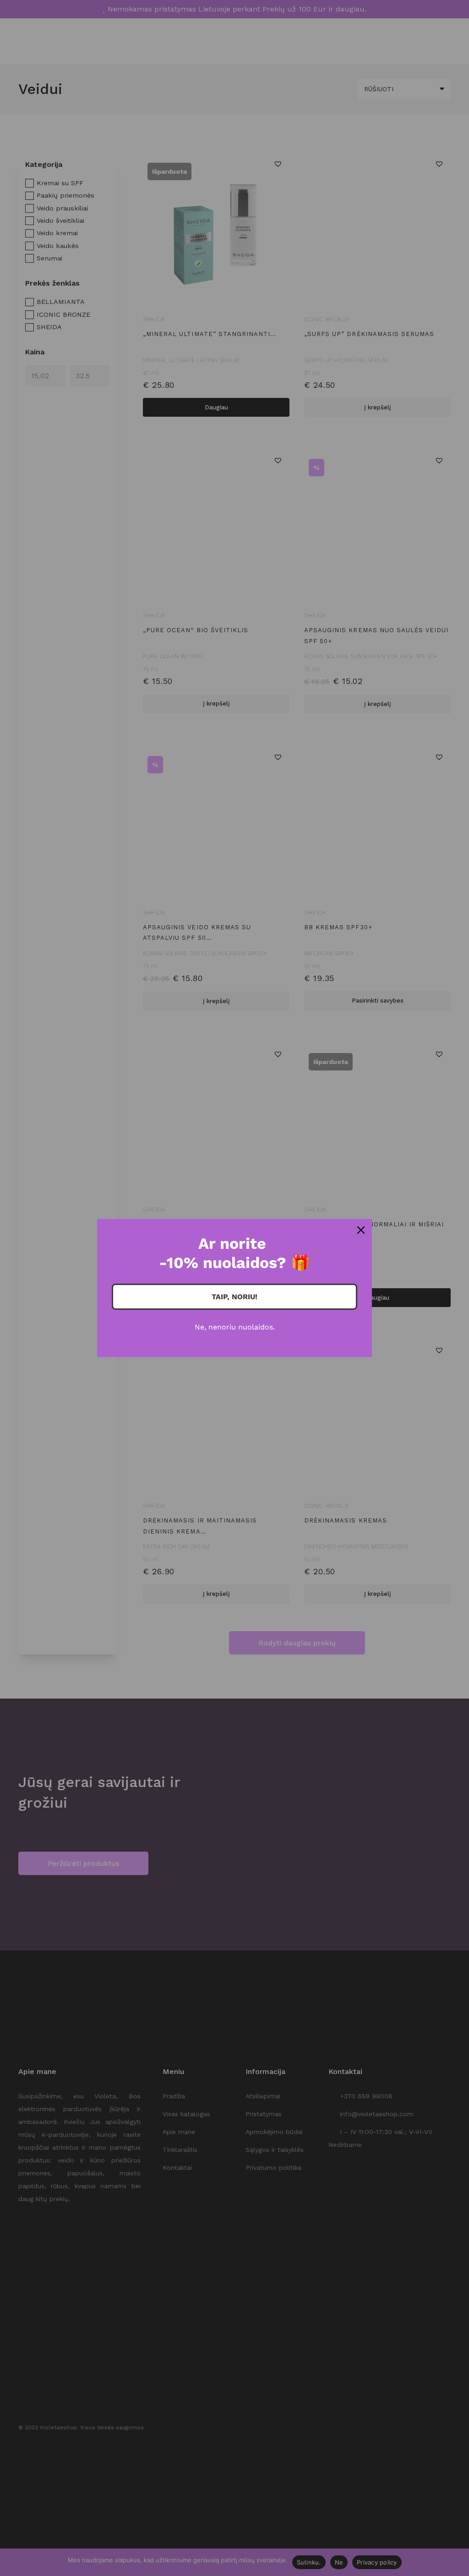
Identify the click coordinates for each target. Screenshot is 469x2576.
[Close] (361, 1230)
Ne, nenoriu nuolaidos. (235, 1327)
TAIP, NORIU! (234, 1297)
